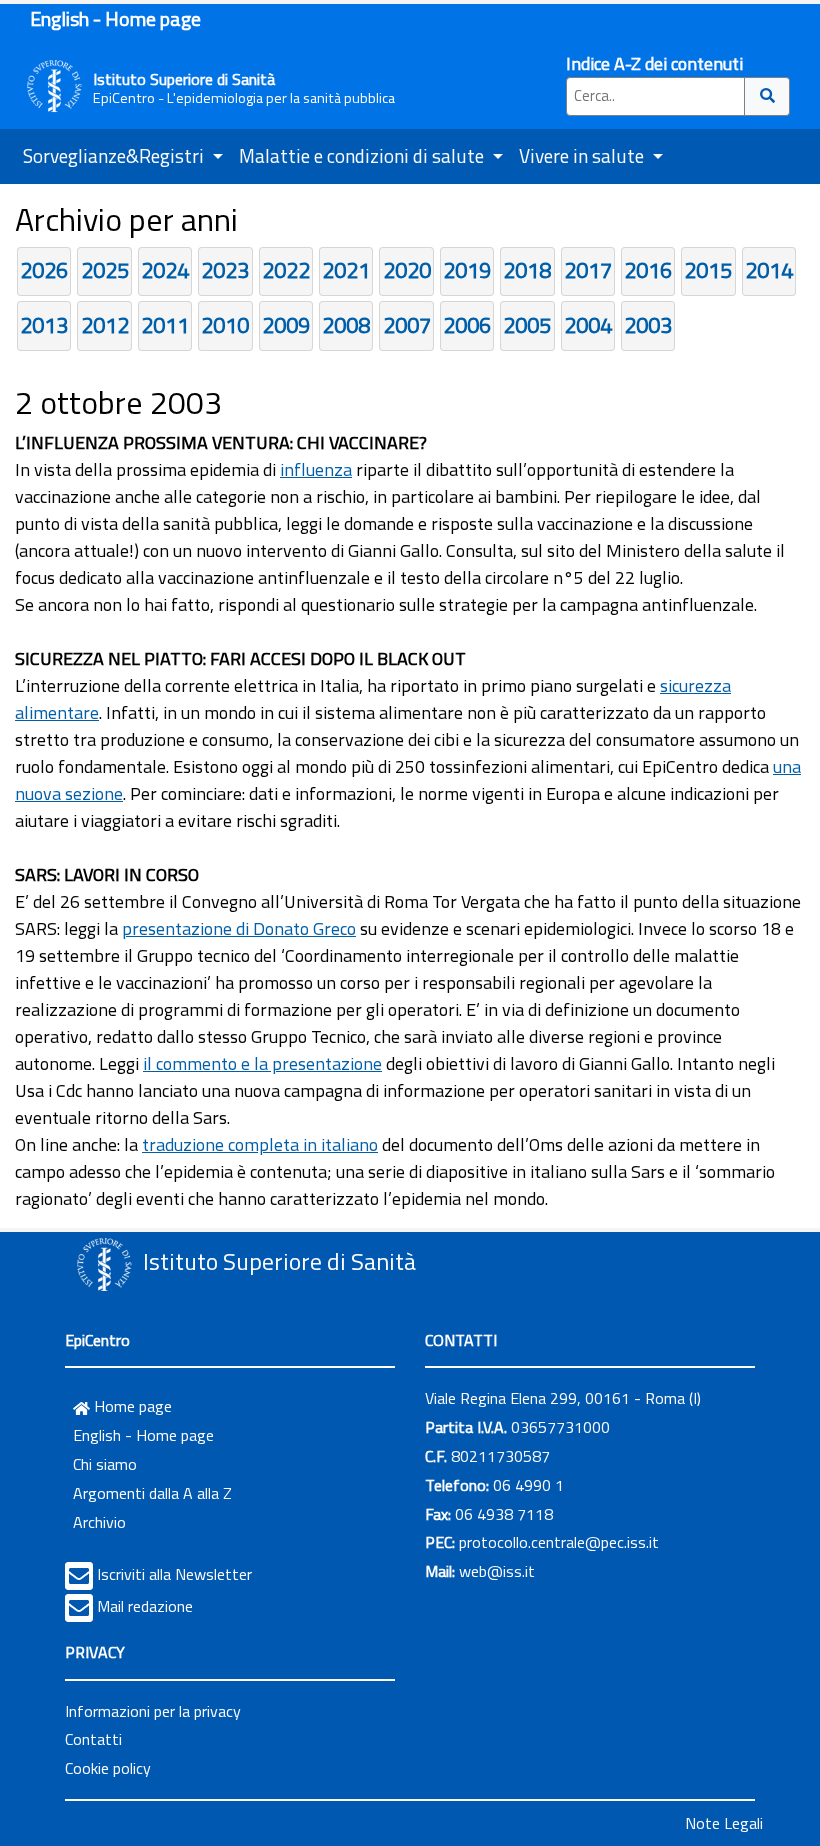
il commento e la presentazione (262, 1063)
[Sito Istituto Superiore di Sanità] (104, 1264)
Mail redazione (145, 1606)
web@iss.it (497, 1571)
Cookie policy (108, 1768)
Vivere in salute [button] (583, 155)
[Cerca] (767, 96)
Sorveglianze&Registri (115, 155)
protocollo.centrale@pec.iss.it (559, 1542)
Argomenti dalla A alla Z (152, 1493)
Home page (131, 1406)
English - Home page (115, 18)
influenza (316, 469)
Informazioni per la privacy (153, 1711)
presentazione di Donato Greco (239, 928)
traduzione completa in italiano (260, 1144)
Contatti (93, 1739)
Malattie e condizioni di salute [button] (363, 155)
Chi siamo (105, 1464)
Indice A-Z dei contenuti (654, 63)
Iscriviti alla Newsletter (174, 1574)
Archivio (99, 1522)
